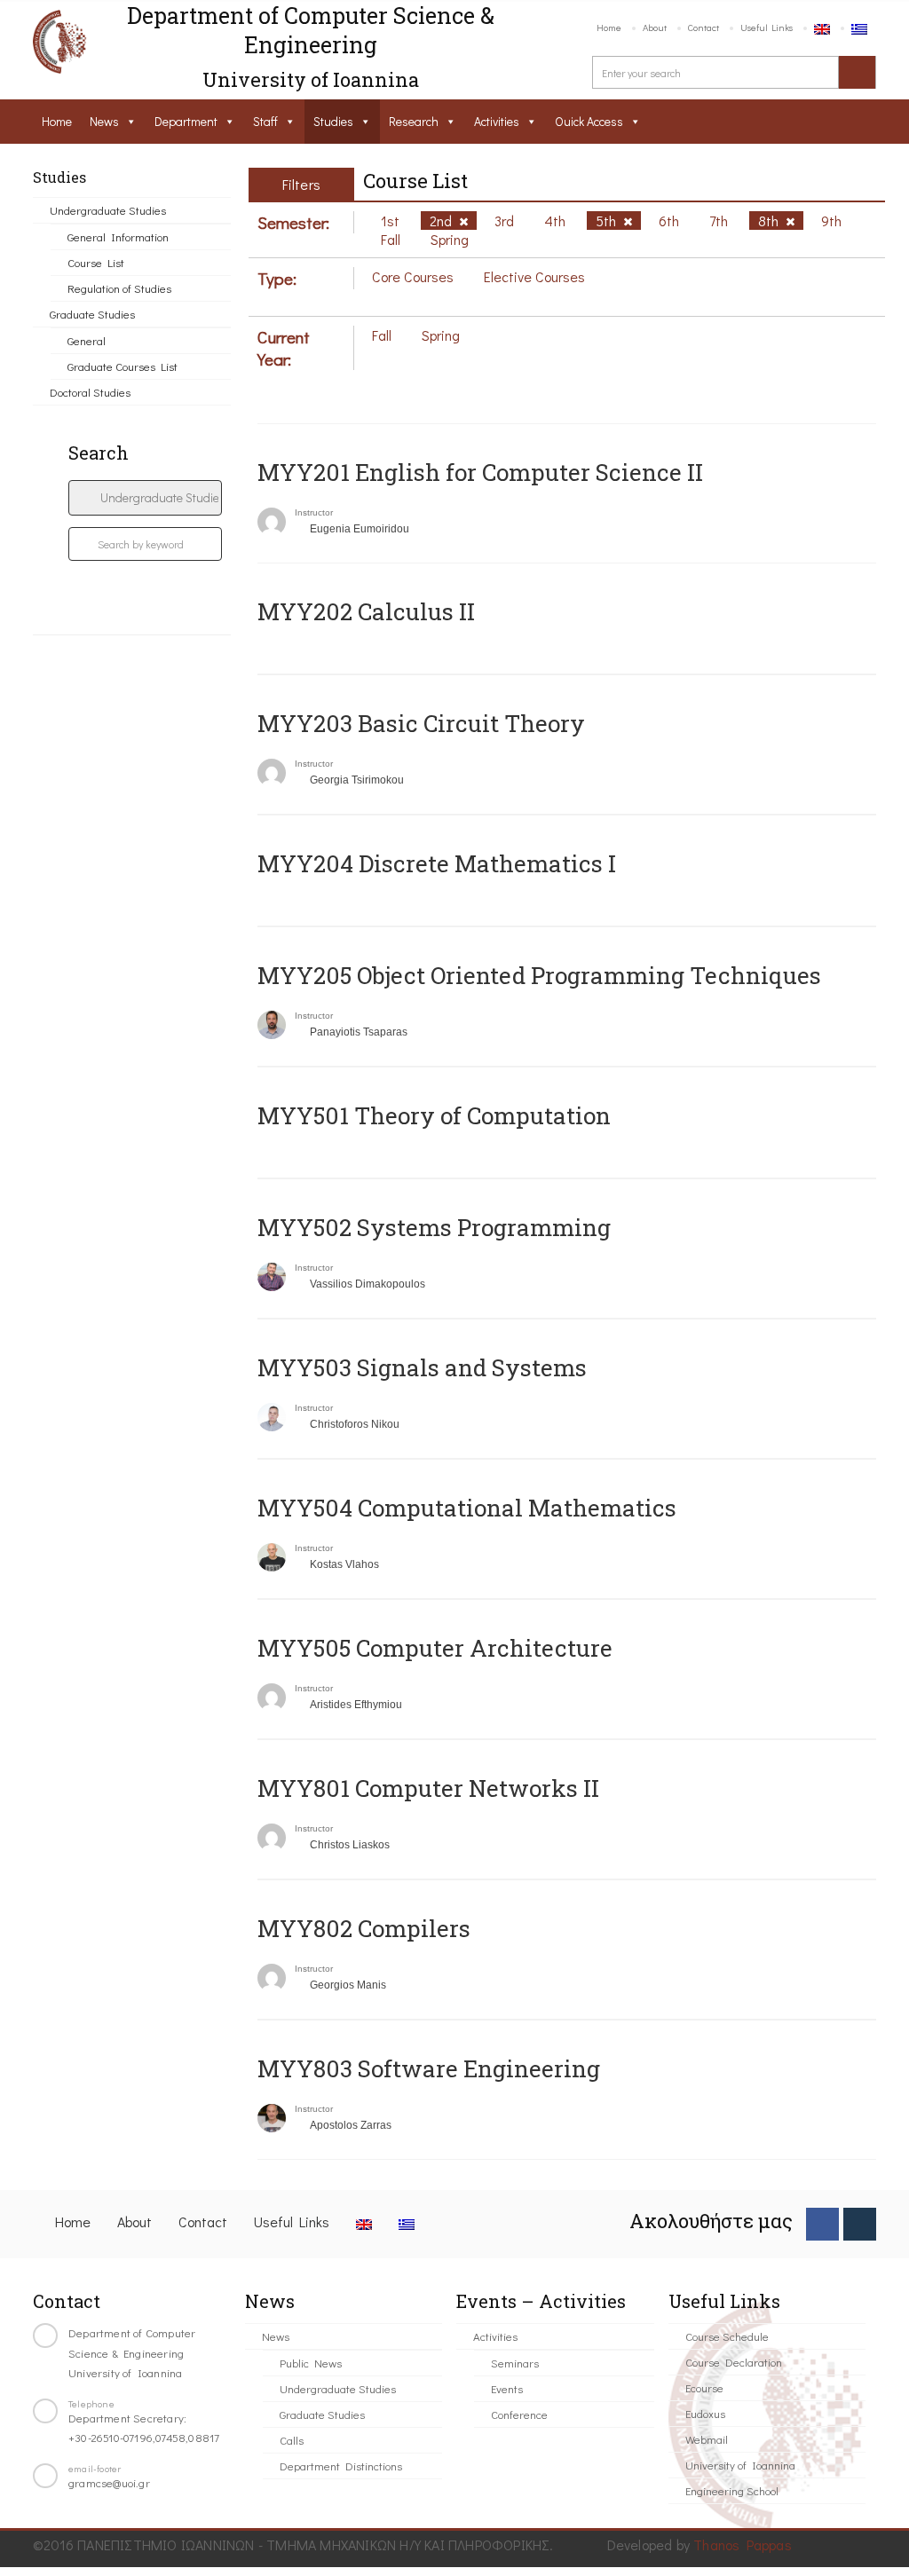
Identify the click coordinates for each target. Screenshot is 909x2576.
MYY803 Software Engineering (429, 2068)
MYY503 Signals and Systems (422, 1367)
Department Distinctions (341, 2466)
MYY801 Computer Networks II (428, 1788)
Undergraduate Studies (108, 210)
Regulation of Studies (119, 288)
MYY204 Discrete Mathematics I (437, 863)
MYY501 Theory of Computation (434, 1115)
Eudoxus (705, 2413)
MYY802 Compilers (364, 1928)
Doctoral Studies (90, 392)
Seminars (515, 2363)
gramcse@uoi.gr (109, 2482)
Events (507, 2388)
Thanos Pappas (743, 2544)
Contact (703, 27)
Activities (497, 121)
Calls (292, 2440)
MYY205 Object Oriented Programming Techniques (539, 975)
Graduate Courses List (123, 366)
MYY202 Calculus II (366, 611)
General (87, 340)
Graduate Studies (92, 314)
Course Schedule (727, 2336)
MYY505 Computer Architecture (435, 1648)
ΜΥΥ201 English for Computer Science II (480, 472)
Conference (519, 2414)
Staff (265, 121)
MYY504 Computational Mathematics (467, 1508)
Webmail (707, 2439)
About (655, 27)
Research (414, 121)
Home (609, 27)
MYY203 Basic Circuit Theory (421, 723)
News (104, 121)
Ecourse (704, 2387)
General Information (118, 236)
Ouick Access (589, 121)
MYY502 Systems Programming (434, 1227)
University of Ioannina (740, 2465)
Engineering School (732, 2490)
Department (186, 121)
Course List (96, 262)
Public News (311, 2363)
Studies (333, 121)
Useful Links (767, 27)
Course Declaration (734, 2362)
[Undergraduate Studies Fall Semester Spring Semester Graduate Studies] (145, 498)
